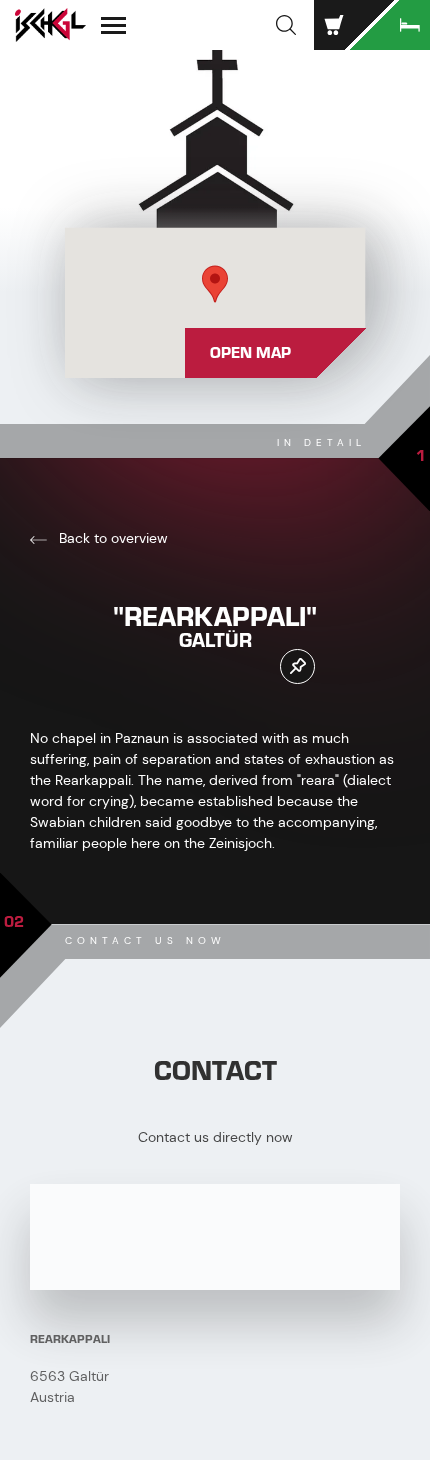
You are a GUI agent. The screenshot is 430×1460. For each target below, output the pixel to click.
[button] (286, 25)
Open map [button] (250, 353)
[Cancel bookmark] (297, 666)
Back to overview (111, 538)
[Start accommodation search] (390, 25)
